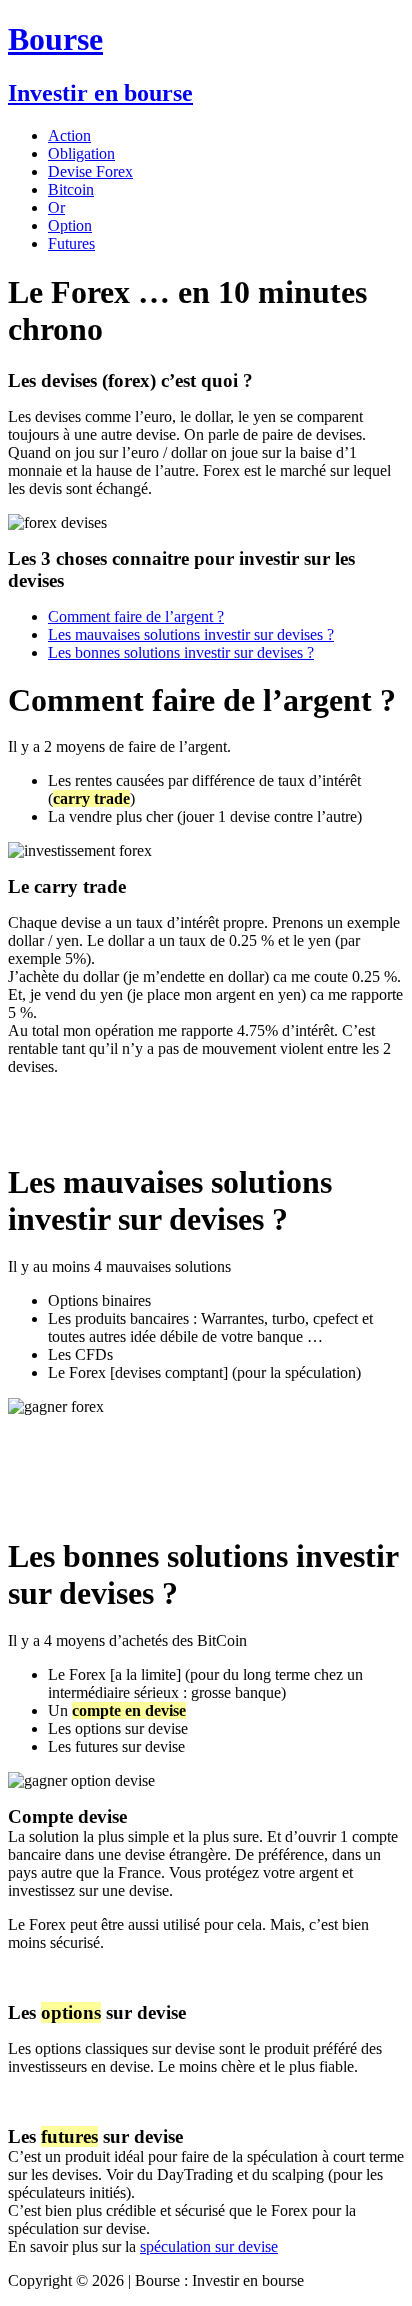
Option (70, 225)
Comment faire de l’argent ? (136, 616)
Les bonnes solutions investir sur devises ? (181, 652)
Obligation (81, 153)
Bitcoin (71, 189)
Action (69, 135)
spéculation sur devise (209, 2246)
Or (56, 207)
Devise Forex (90, 171)
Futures (71, 243)
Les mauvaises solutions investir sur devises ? (191, 634)
